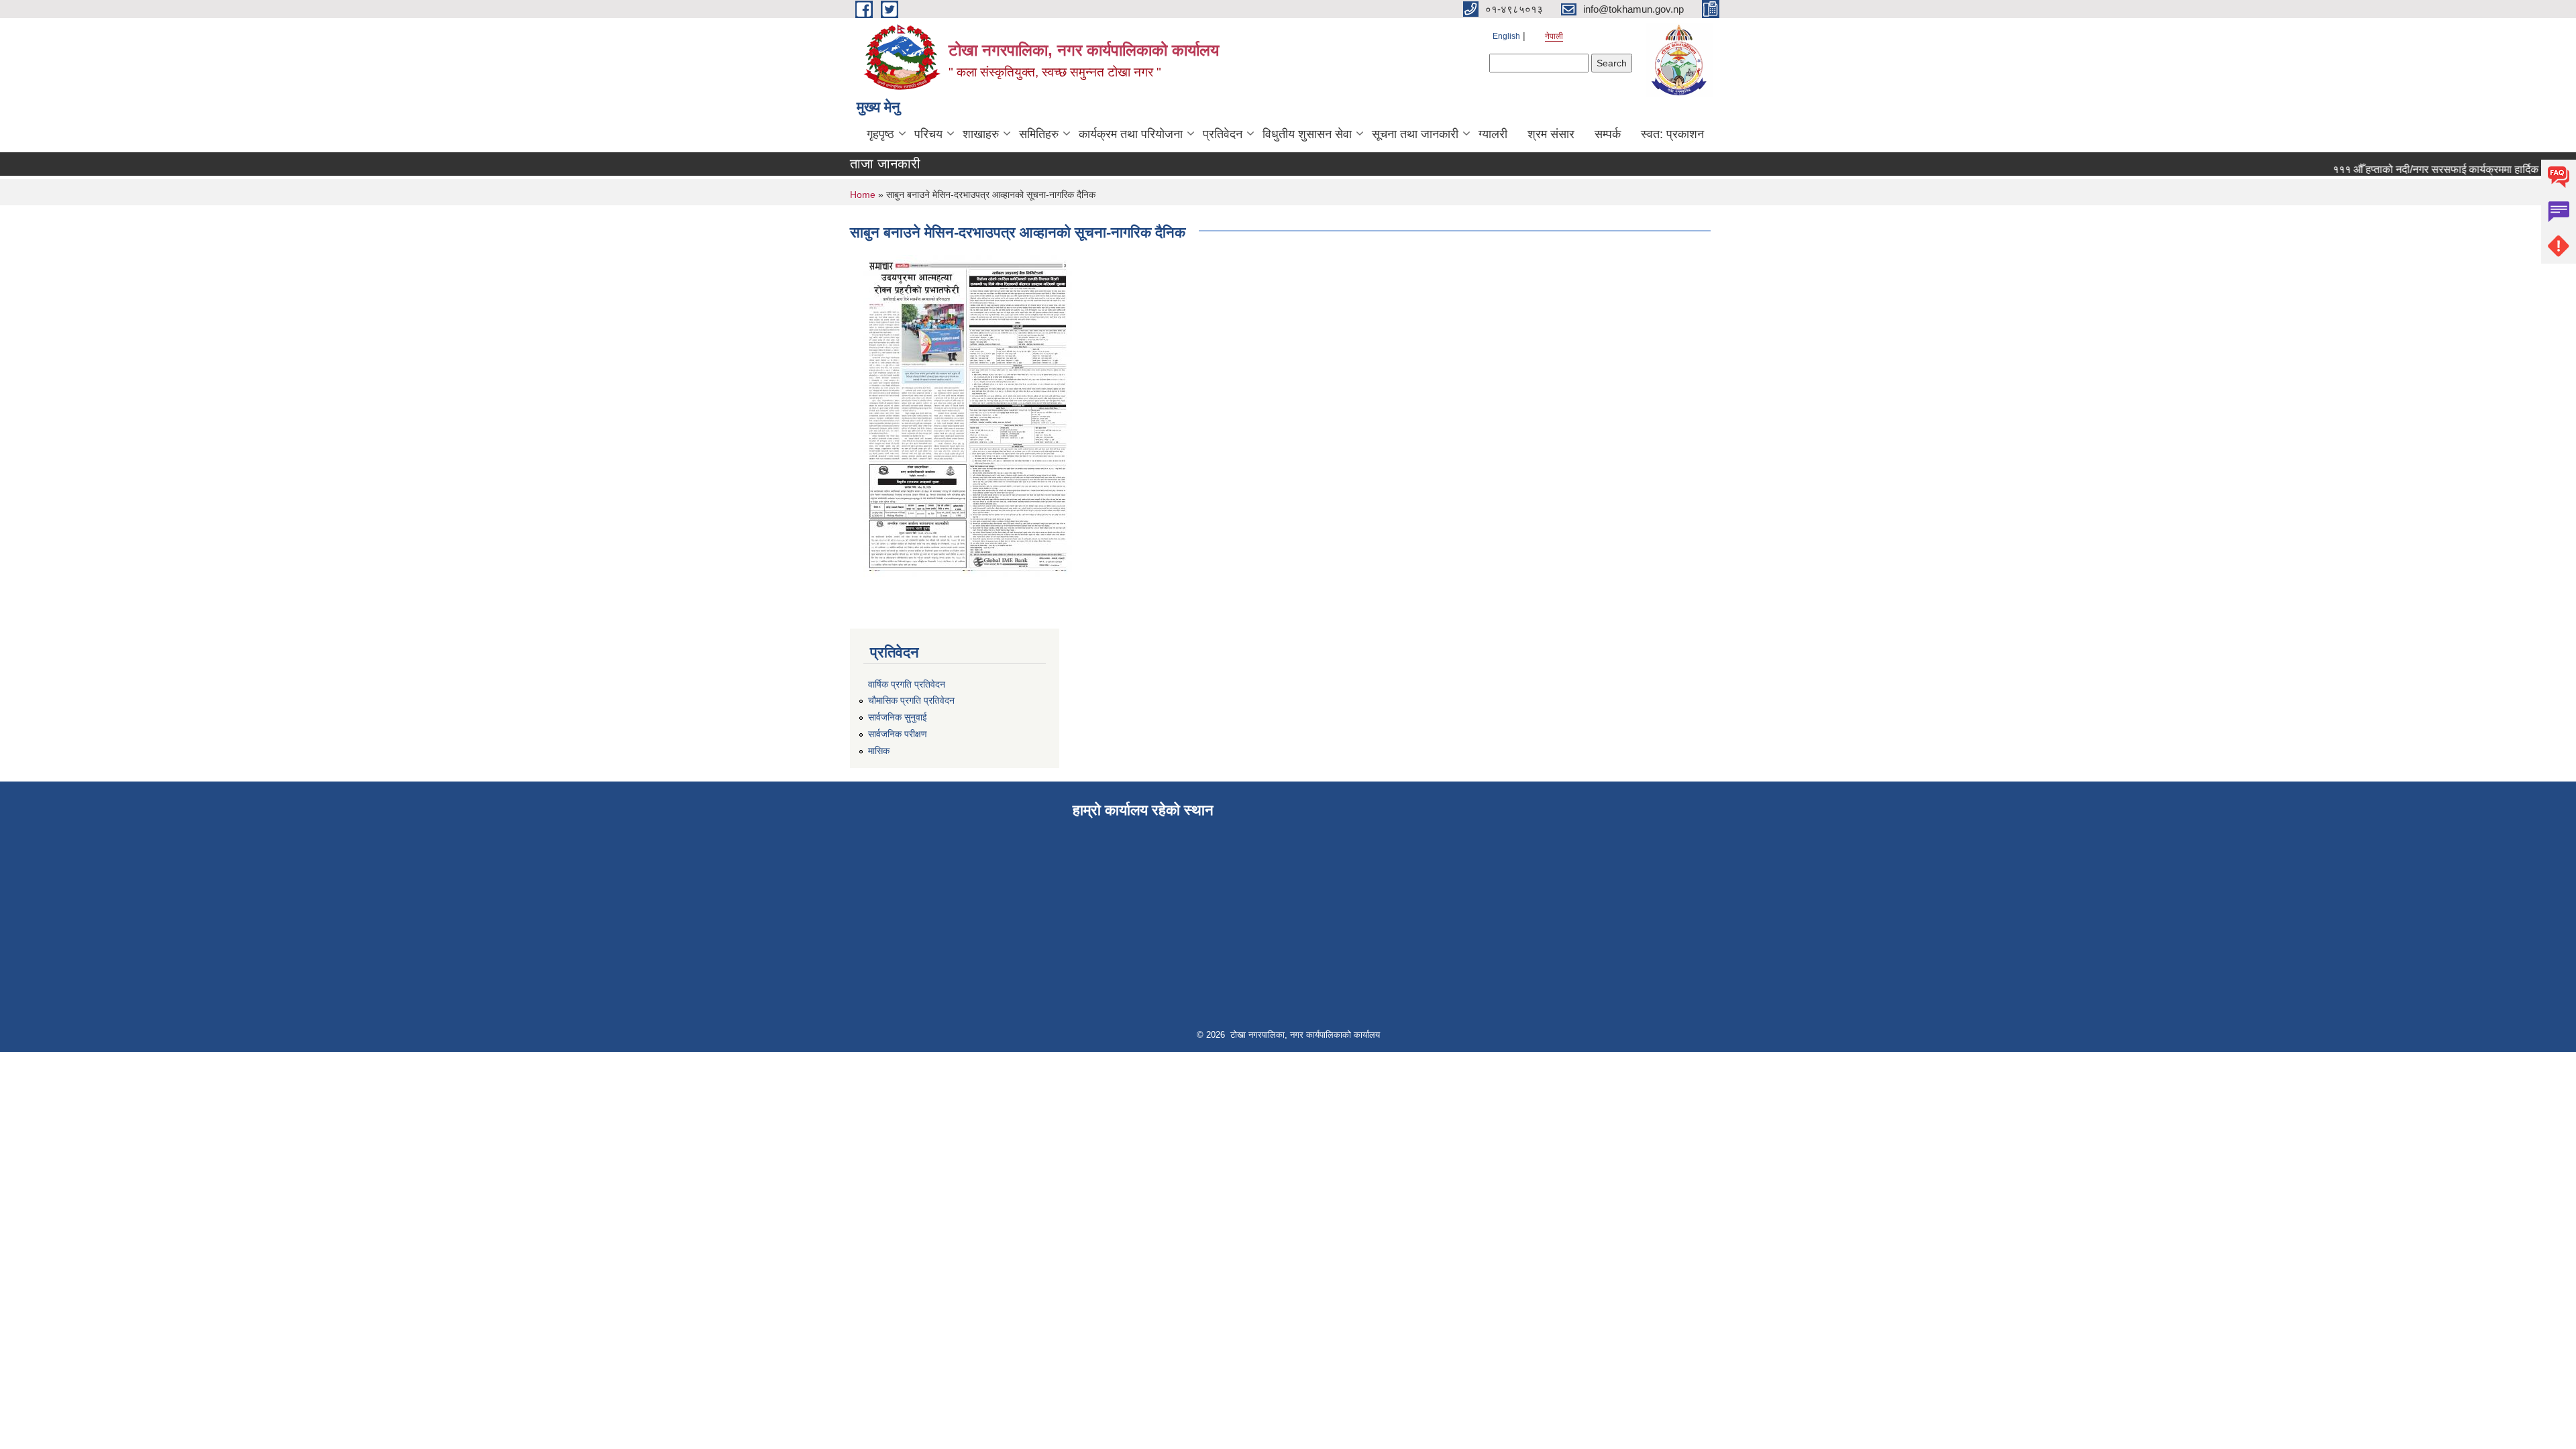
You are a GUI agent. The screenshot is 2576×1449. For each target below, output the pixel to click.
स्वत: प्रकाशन (1672, 134)
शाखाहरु (981, 134)
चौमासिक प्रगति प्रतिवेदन (911, 700)
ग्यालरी (1493, 134)
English (1506, 36)
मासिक (879, 751)
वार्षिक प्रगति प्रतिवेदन (907, 684)
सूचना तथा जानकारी (1415, 134)
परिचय (928, 134)
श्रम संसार (1551, 134)
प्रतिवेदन (1223, 134)
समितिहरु (1039, 134)
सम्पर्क (1608, 134)
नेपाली (1554, 36)
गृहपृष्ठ (880, 134)
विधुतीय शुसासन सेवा (1307, 134)
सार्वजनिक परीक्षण (898, 734)
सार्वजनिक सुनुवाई (898, 717)
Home (863, 195)
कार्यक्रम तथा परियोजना (1131, 134)
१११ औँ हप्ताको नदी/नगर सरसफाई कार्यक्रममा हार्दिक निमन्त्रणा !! (2435, 169)
